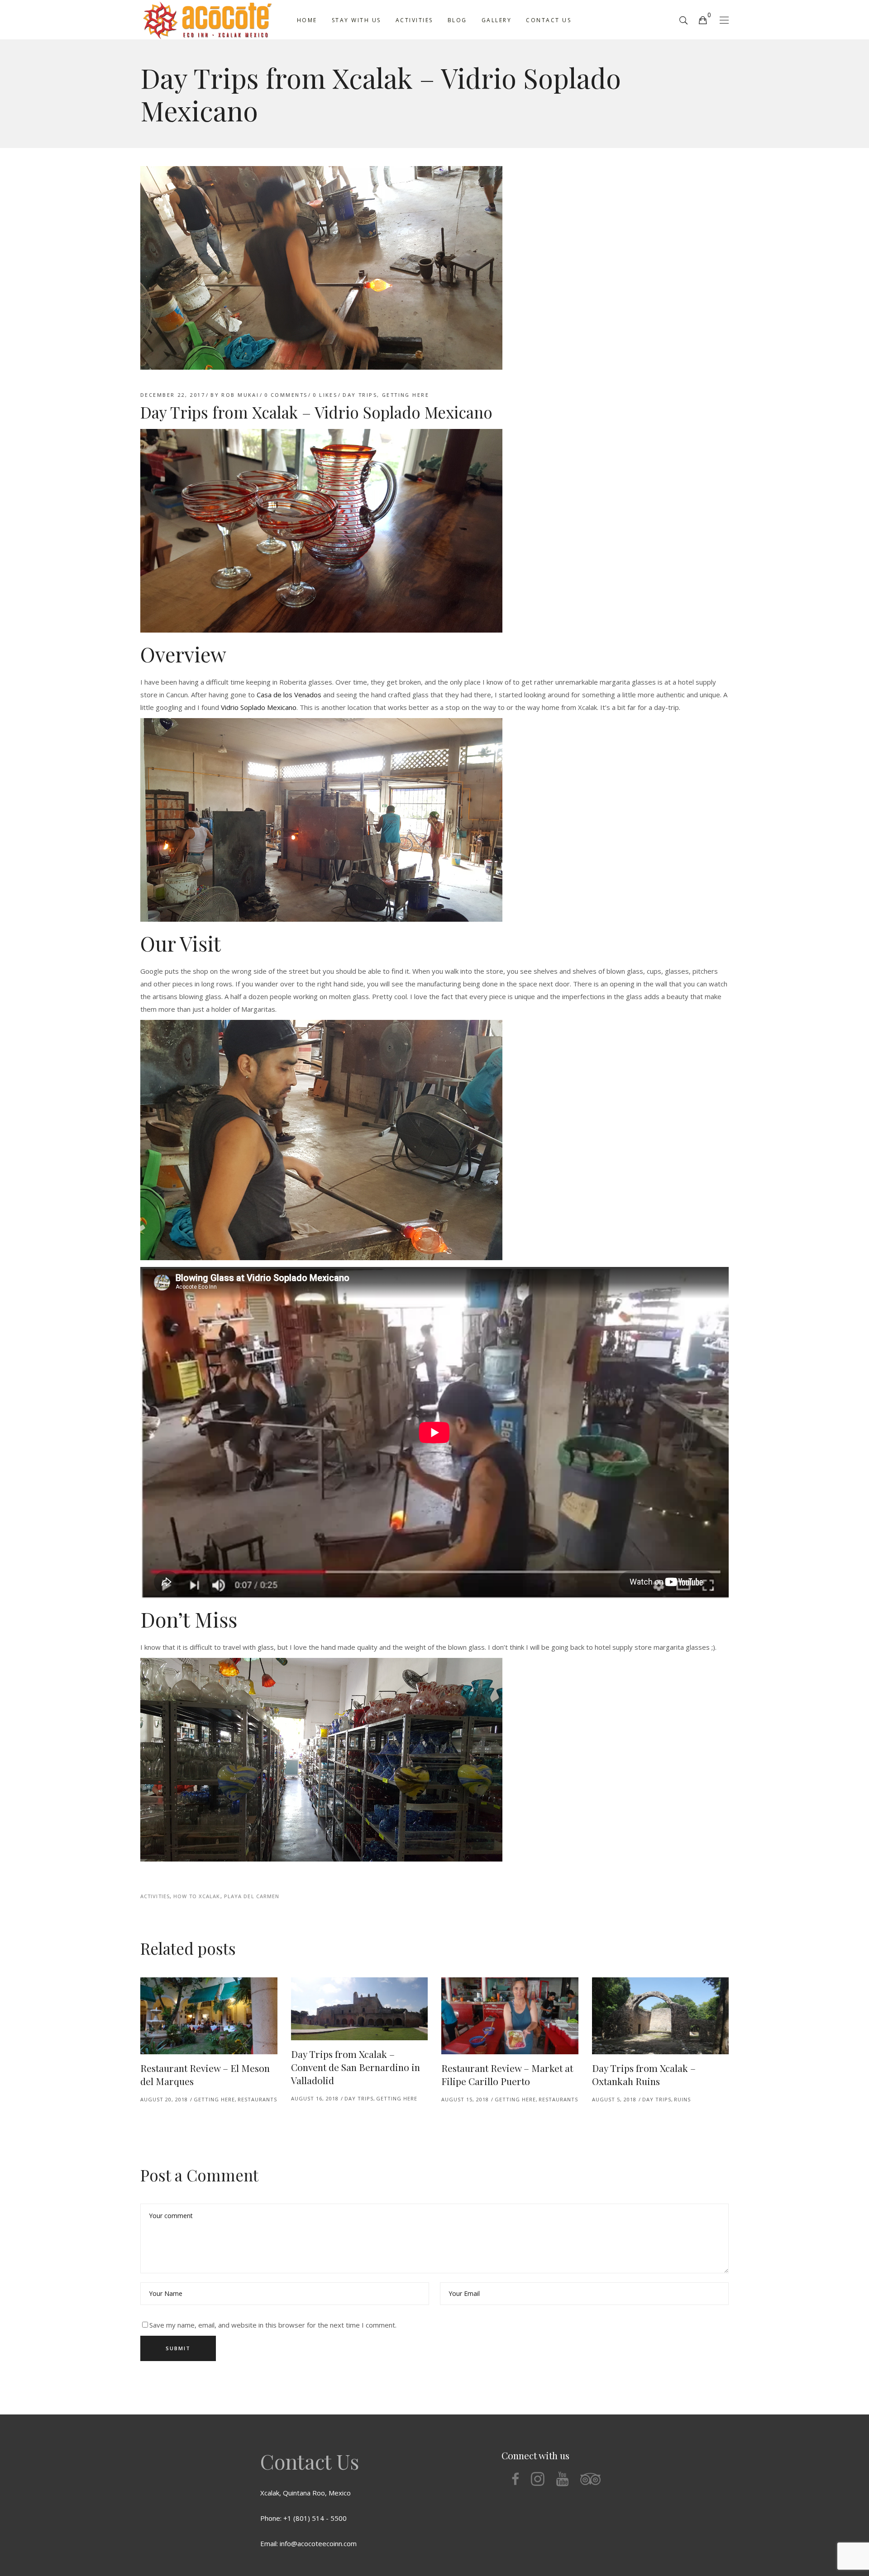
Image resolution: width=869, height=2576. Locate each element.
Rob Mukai (240, 395)
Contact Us (310, 2461)
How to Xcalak (197, 1896)
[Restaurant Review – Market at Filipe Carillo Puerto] (510, 2016)
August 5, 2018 (614, 2099)
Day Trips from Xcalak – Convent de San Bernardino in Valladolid (356, 2067)
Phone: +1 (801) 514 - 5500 (303, 2518)
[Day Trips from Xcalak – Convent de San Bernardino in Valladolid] (360, 2009)
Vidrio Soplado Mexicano (259, 707)
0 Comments (286, 395)
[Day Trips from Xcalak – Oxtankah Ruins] (661, 2016)
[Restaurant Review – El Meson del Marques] (209, 2016)
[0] (702, 20)
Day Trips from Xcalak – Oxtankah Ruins (644, 2074)
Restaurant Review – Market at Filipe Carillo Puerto (507, 2074)
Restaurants (257, 2099)
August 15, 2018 (465, 2099)
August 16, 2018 (315, 2098)
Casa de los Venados (289, 695)
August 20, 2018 (164, 2099)
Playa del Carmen (252, 1896)
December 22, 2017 (173, 395)
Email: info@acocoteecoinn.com (308, 2543)
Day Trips (360, 395)
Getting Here (406, 395)
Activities (155, 1896)
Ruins (682, 2099)
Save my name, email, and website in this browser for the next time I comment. (273, 2325)
